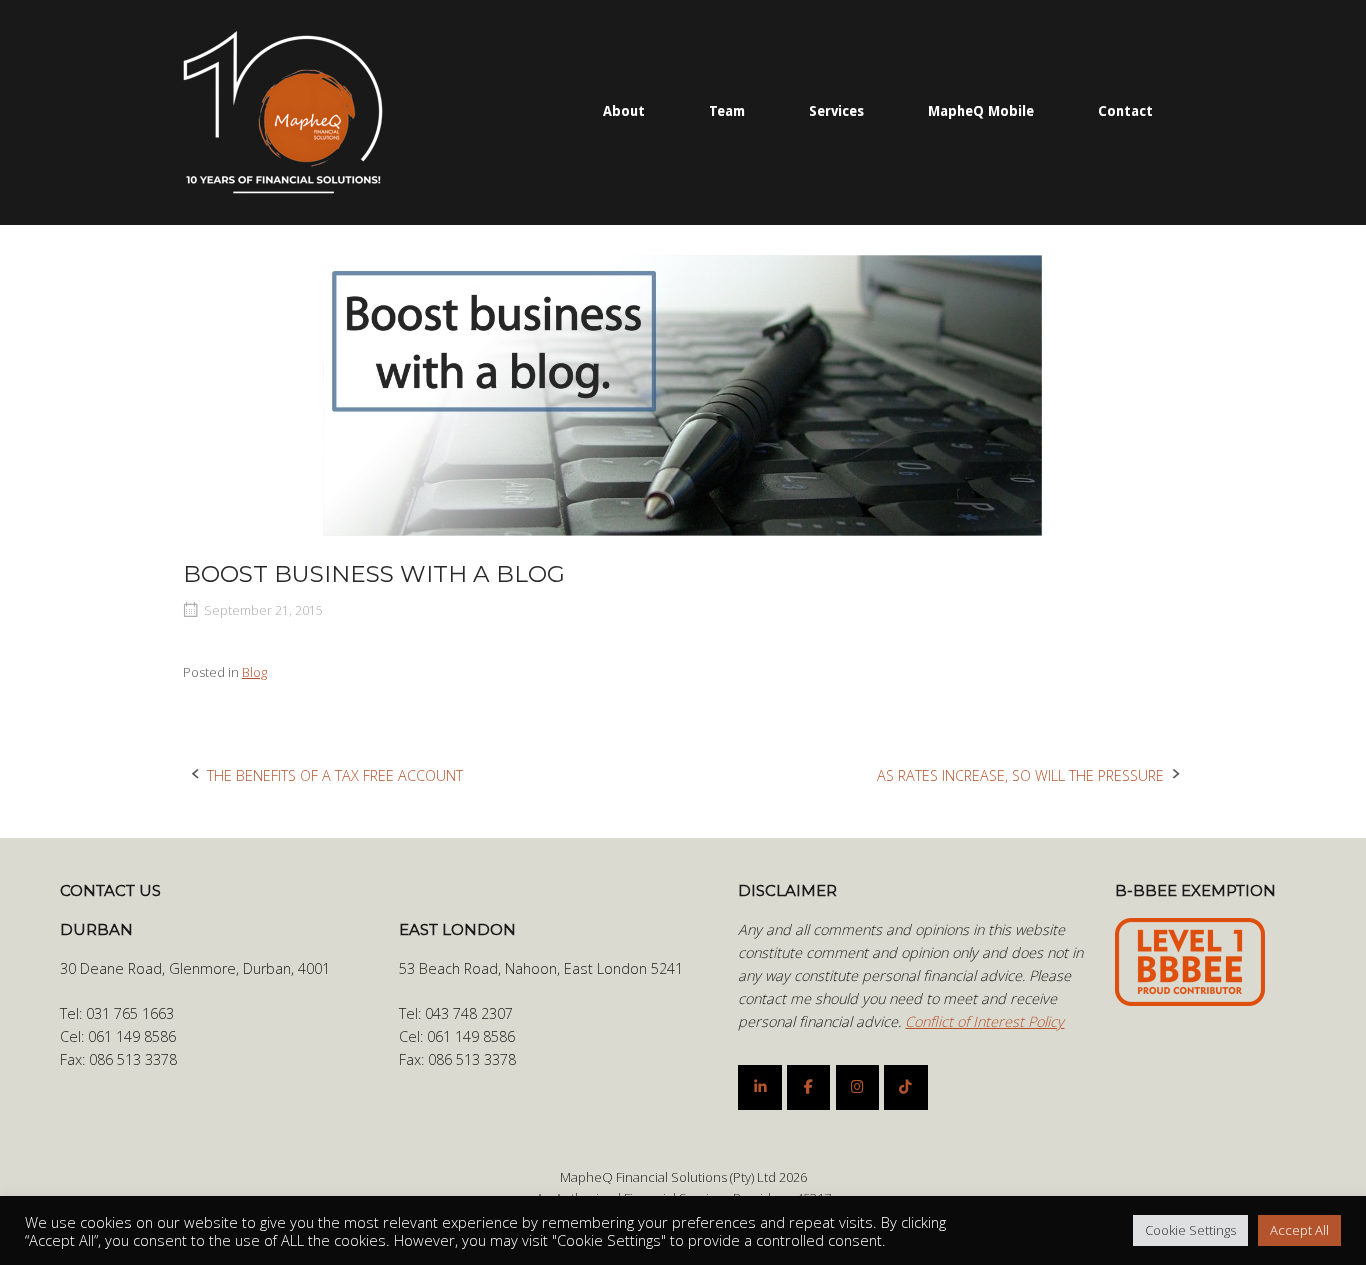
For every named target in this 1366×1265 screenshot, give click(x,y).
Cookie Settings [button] (1190, 1230)
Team (727, 111)
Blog (254, 672)
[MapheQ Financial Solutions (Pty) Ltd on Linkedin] (759, 1087)
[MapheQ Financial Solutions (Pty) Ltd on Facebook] (808, 1087)
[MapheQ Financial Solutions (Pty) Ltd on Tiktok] (905, 1087)
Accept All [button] (1299, 1230)
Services (836, 111)
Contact (1125, 111)
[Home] (283, 110)
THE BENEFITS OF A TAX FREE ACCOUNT (335, 775)
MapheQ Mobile (981, 111)
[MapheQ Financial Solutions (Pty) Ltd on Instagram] (857, 1087)
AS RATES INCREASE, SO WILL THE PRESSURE (1020, 775)
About (624, 111)
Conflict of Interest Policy (984, 1021)
